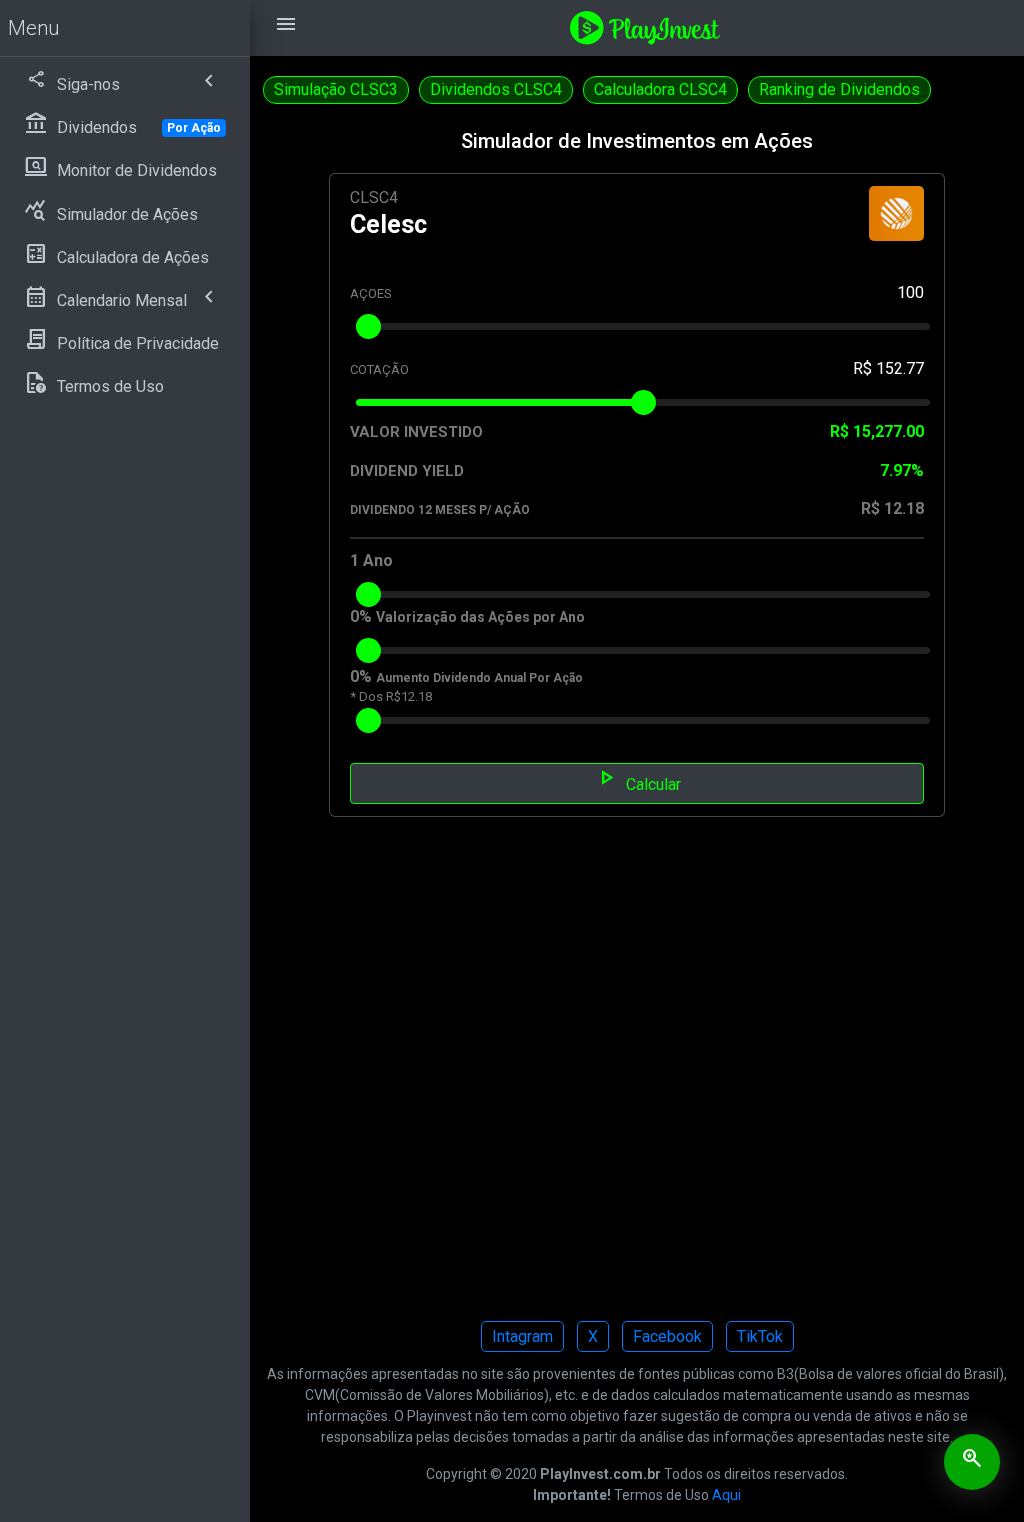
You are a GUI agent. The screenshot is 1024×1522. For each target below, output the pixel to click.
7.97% (902, 470)
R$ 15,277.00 (877, 431)
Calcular (637, 782)
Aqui (726, 1495)
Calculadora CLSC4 (660, 89)
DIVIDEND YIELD (407, 471)
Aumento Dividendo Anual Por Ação (479, 678)
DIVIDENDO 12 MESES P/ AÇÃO (440, 510)
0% (361, 616)
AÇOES (371, 293)
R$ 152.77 (888, 368)
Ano (378, 560)
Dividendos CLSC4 (496, 89)
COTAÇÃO (379, 369)
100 (910, 292)
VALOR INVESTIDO (416, 432)
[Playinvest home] (645, 26)
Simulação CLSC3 (336, 89)
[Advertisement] (637, 1082)
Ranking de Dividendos (839, 89)
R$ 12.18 (892, 508)
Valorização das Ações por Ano (480, 617)
